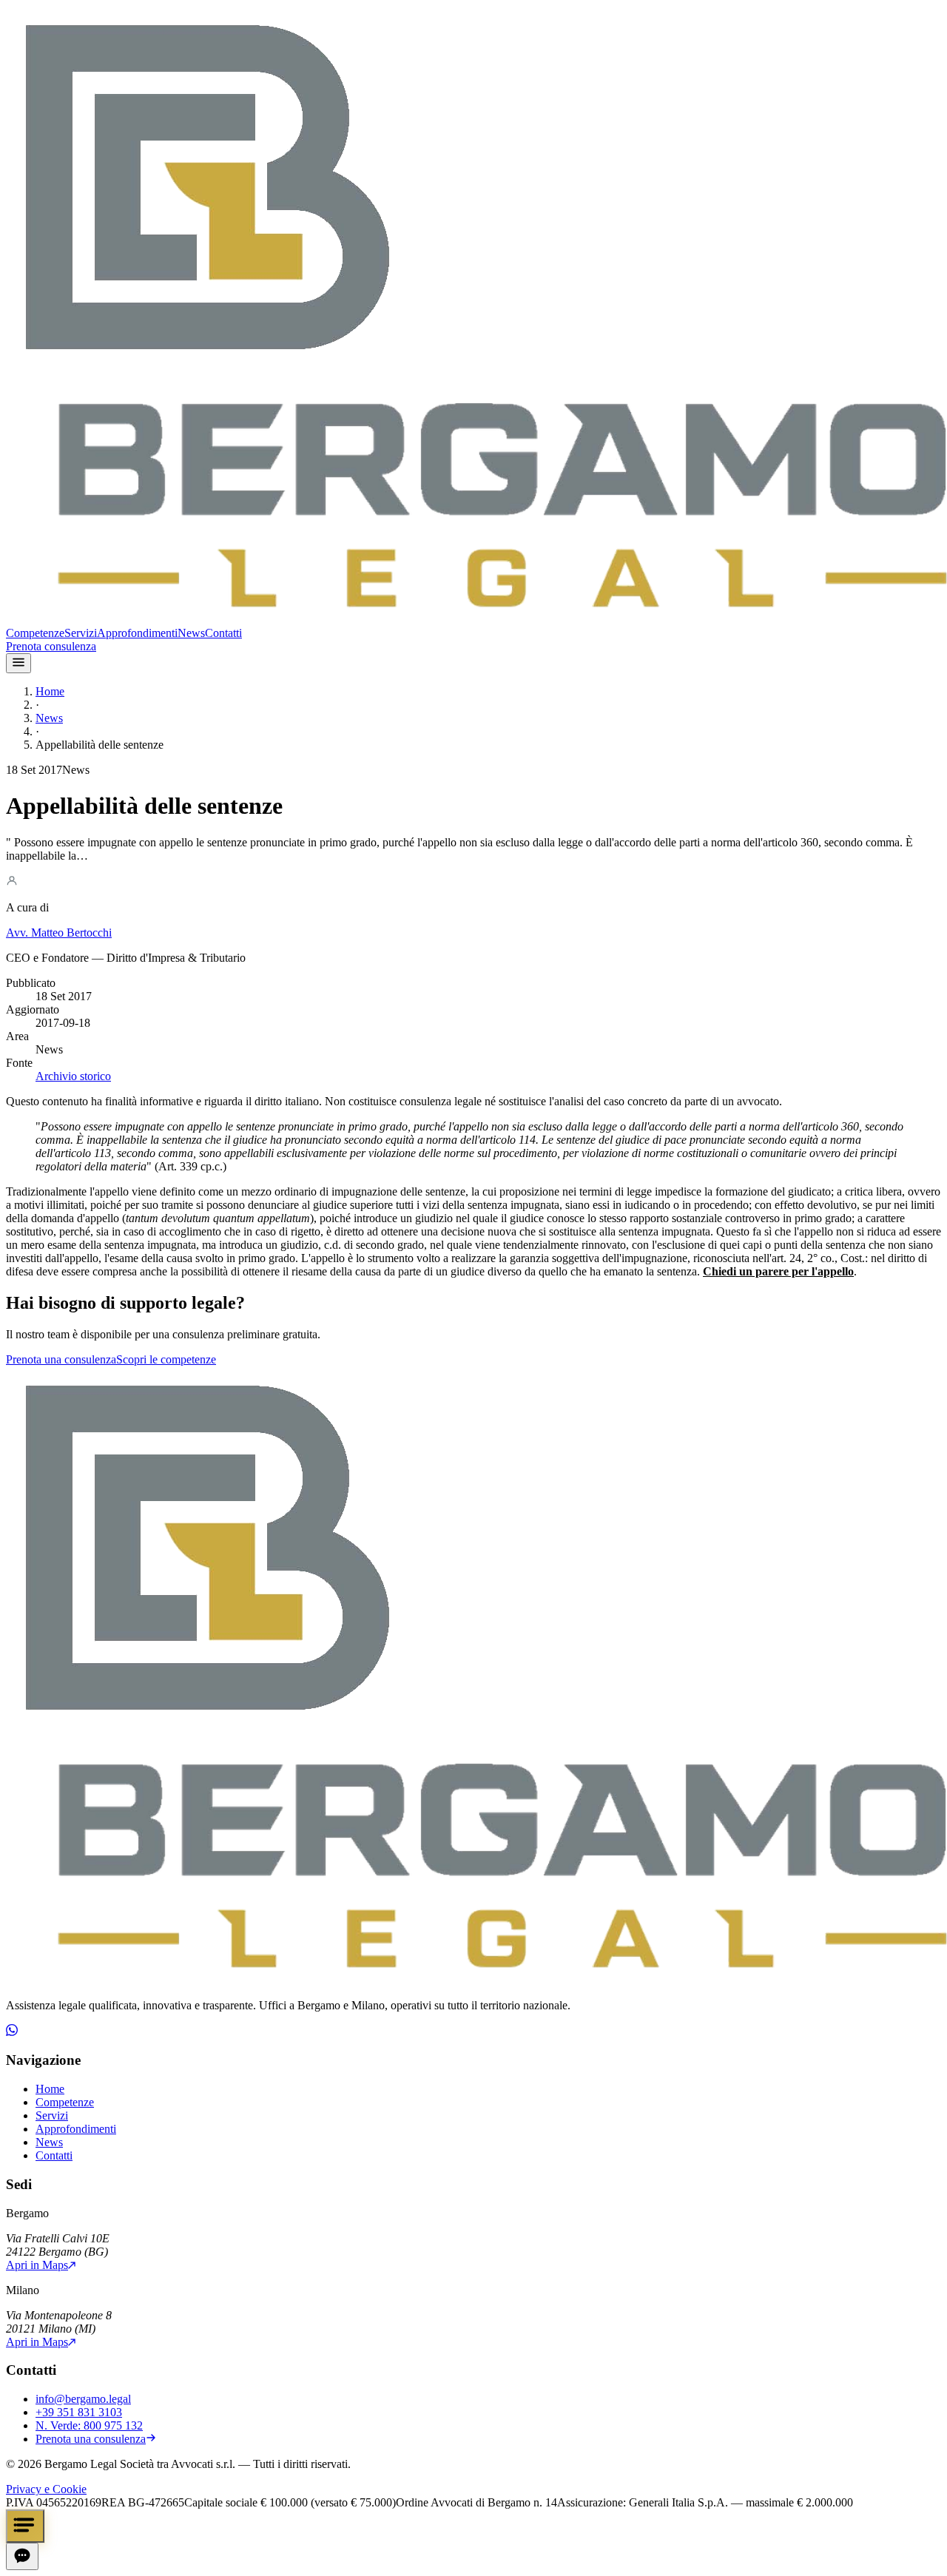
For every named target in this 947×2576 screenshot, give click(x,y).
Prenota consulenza (51, 646)
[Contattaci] (25, 2526)
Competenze (35, 633)
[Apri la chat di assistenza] (22, 2556)
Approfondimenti (137, 633)
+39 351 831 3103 (79, 2412)
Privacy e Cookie (46, 2489)
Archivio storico (73, 1076)
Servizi (81, 633)
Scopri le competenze (166, 1359)
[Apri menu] (18, 663)
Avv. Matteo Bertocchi (59, 933)
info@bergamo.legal (83, 2399)
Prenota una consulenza (61, 1359)
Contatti (223, 633)
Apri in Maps (37, 2265)
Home (50, 691)
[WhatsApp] (12, 2032)
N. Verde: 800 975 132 (89, 2425)
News (191, 633)
